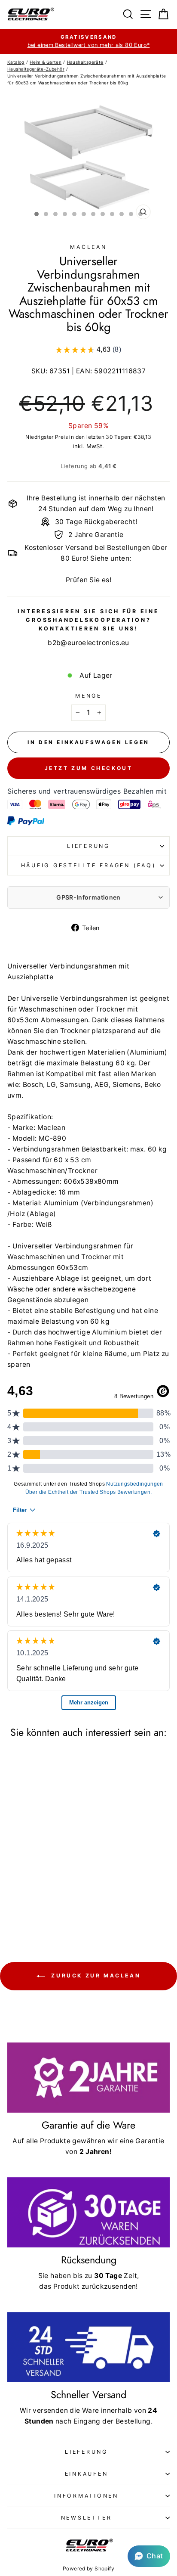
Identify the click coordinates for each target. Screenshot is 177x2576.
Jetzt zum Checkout (89, 768)
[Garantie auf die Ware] (88, 2078)
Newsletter (87, 2518)
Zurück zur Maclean (95, 1975)
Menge (88, 696)
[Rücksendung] (88, 2212)
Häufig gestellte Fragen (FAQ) (89, 865)
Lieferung (88, 846)
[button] (149, 2556)
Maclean (88, 247)
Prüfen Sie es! (88, 580)
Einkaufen (87, 2474)
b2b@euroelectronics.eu (88, 643)
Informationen (86, 2496)
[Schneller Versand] (88, 2347)
